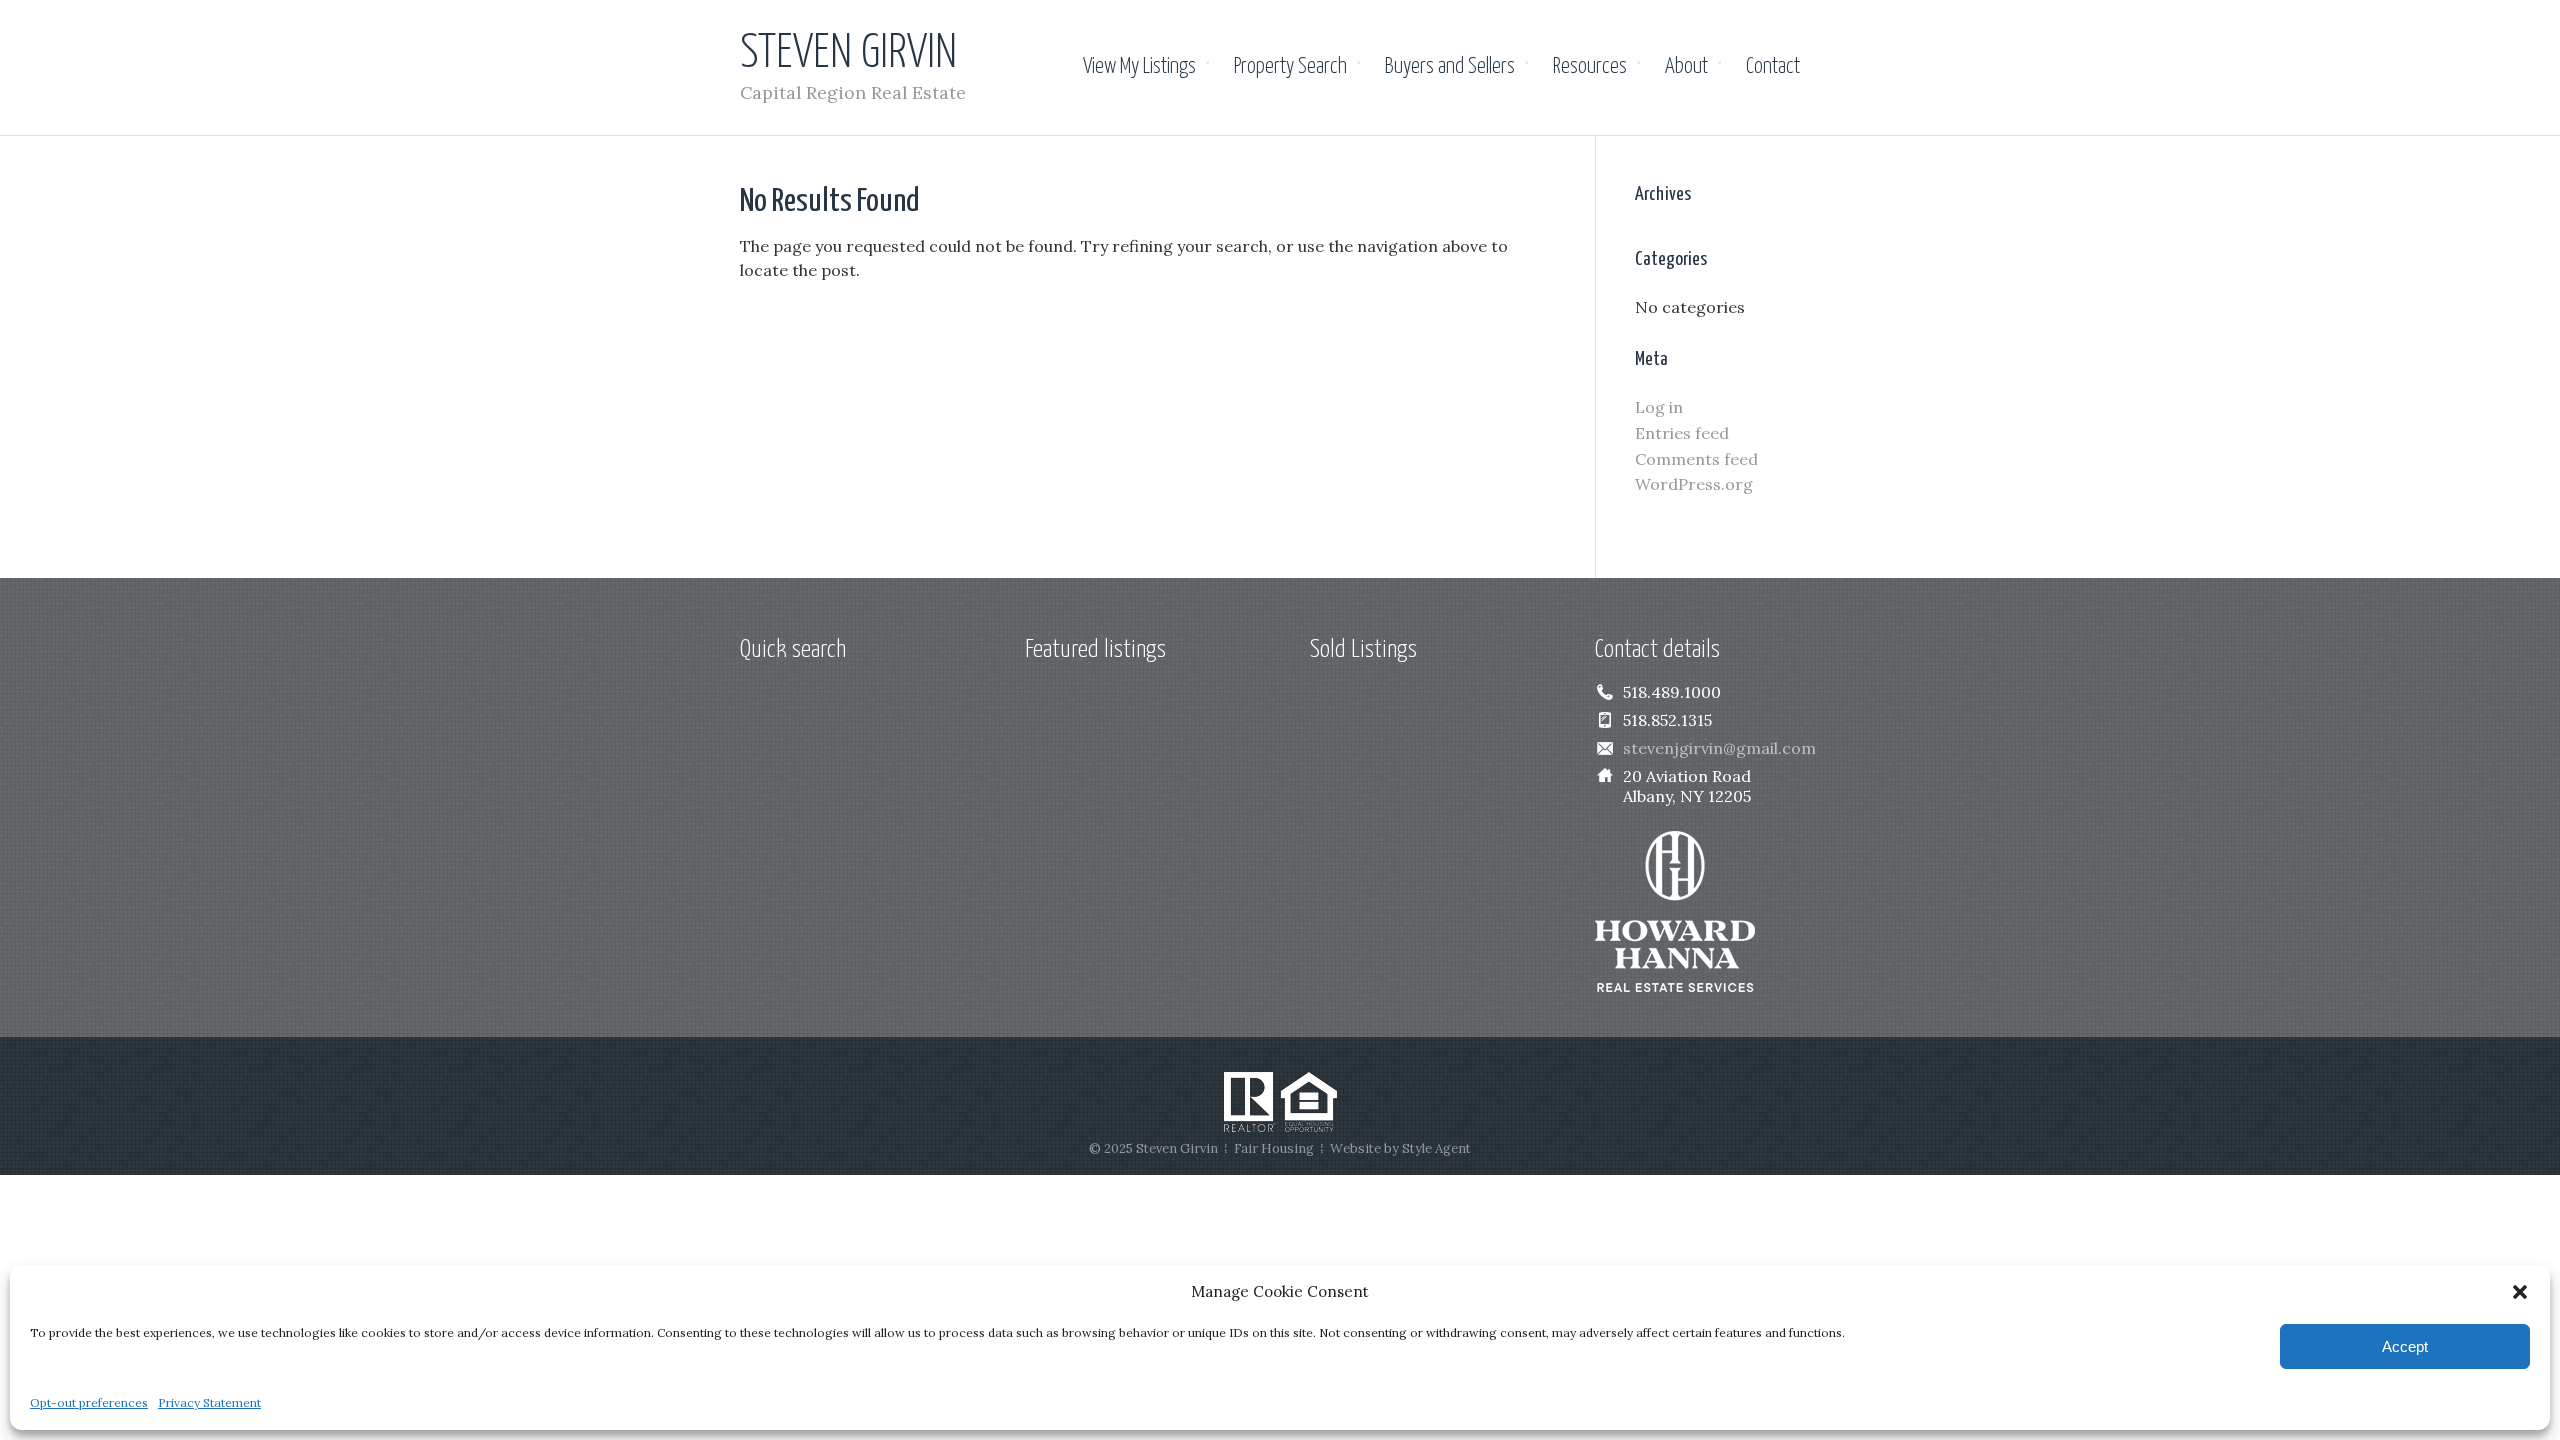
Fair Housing (1274, 1148)
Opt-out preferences (89, 1402)
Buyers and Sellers (1450, 67)
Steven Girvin (848, 54)
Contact (1773, 67)
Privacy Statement (209, 1402)
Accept (2405, 1346)
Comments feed (1696, 459)
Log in (1659, 407)
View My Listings (1139, 67)
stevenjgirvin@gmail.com (1719, 748)
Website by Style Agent (1400, 1148)
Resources (1590, 67)
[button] (2520, 1292)
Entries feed (1682, 433)
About (1686, 67)
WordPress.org (1694, 484)
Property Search (1290, 67)
